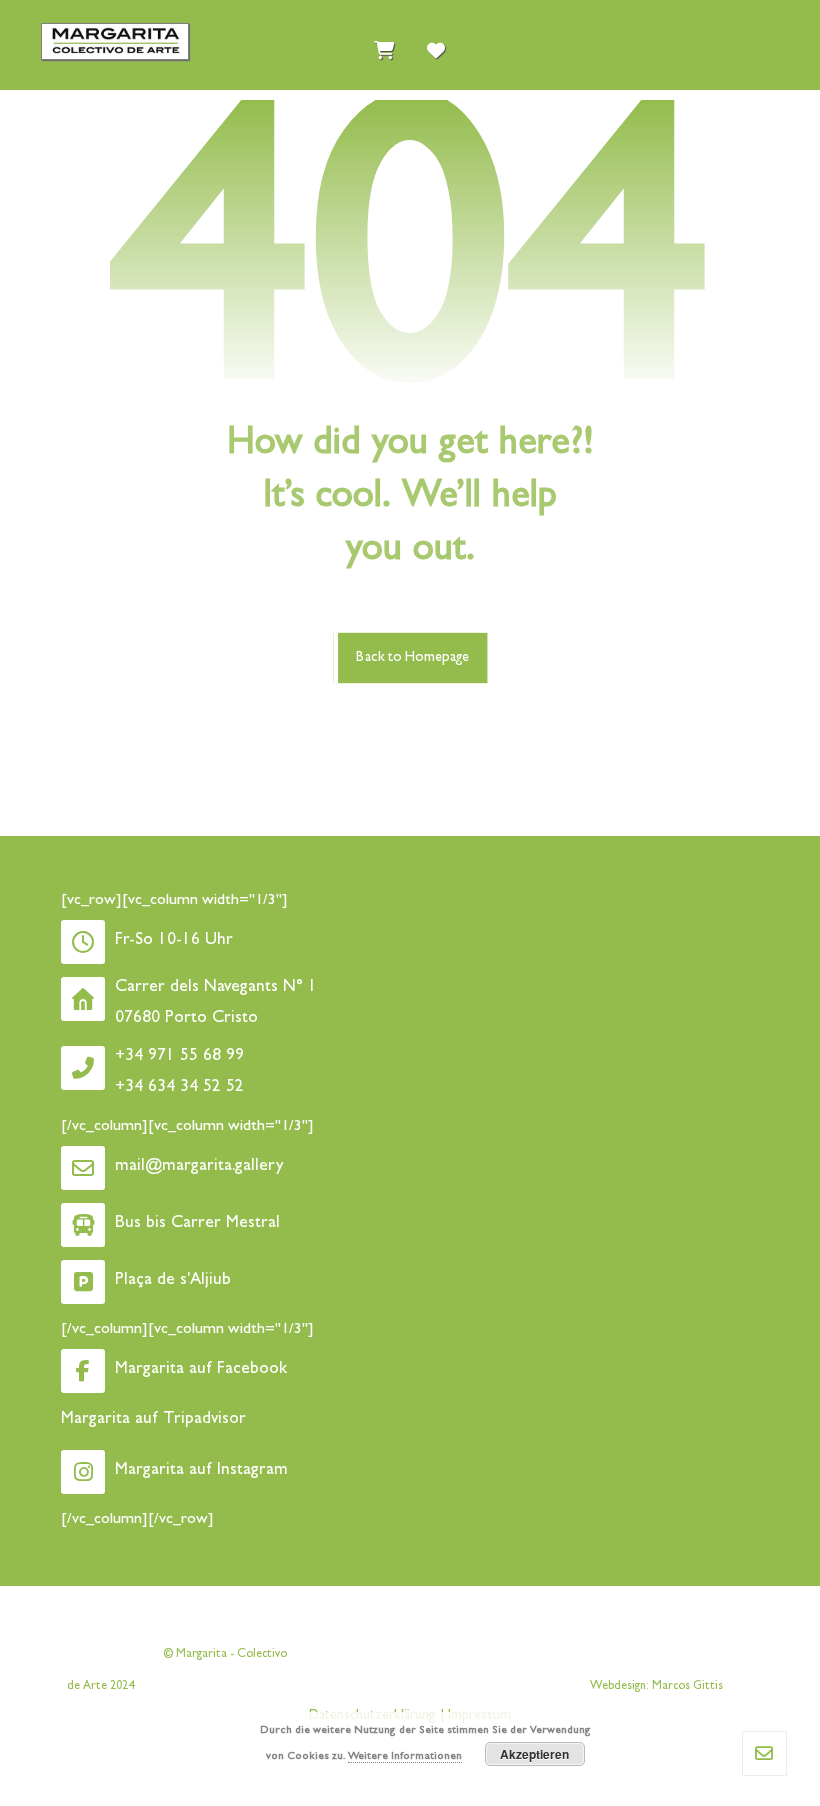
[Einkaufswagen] (384, 46)
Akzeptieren (534, 1754)
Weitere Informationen (405, 1756)
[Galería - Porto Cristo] (115, 41)
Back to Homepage (412, 657)
